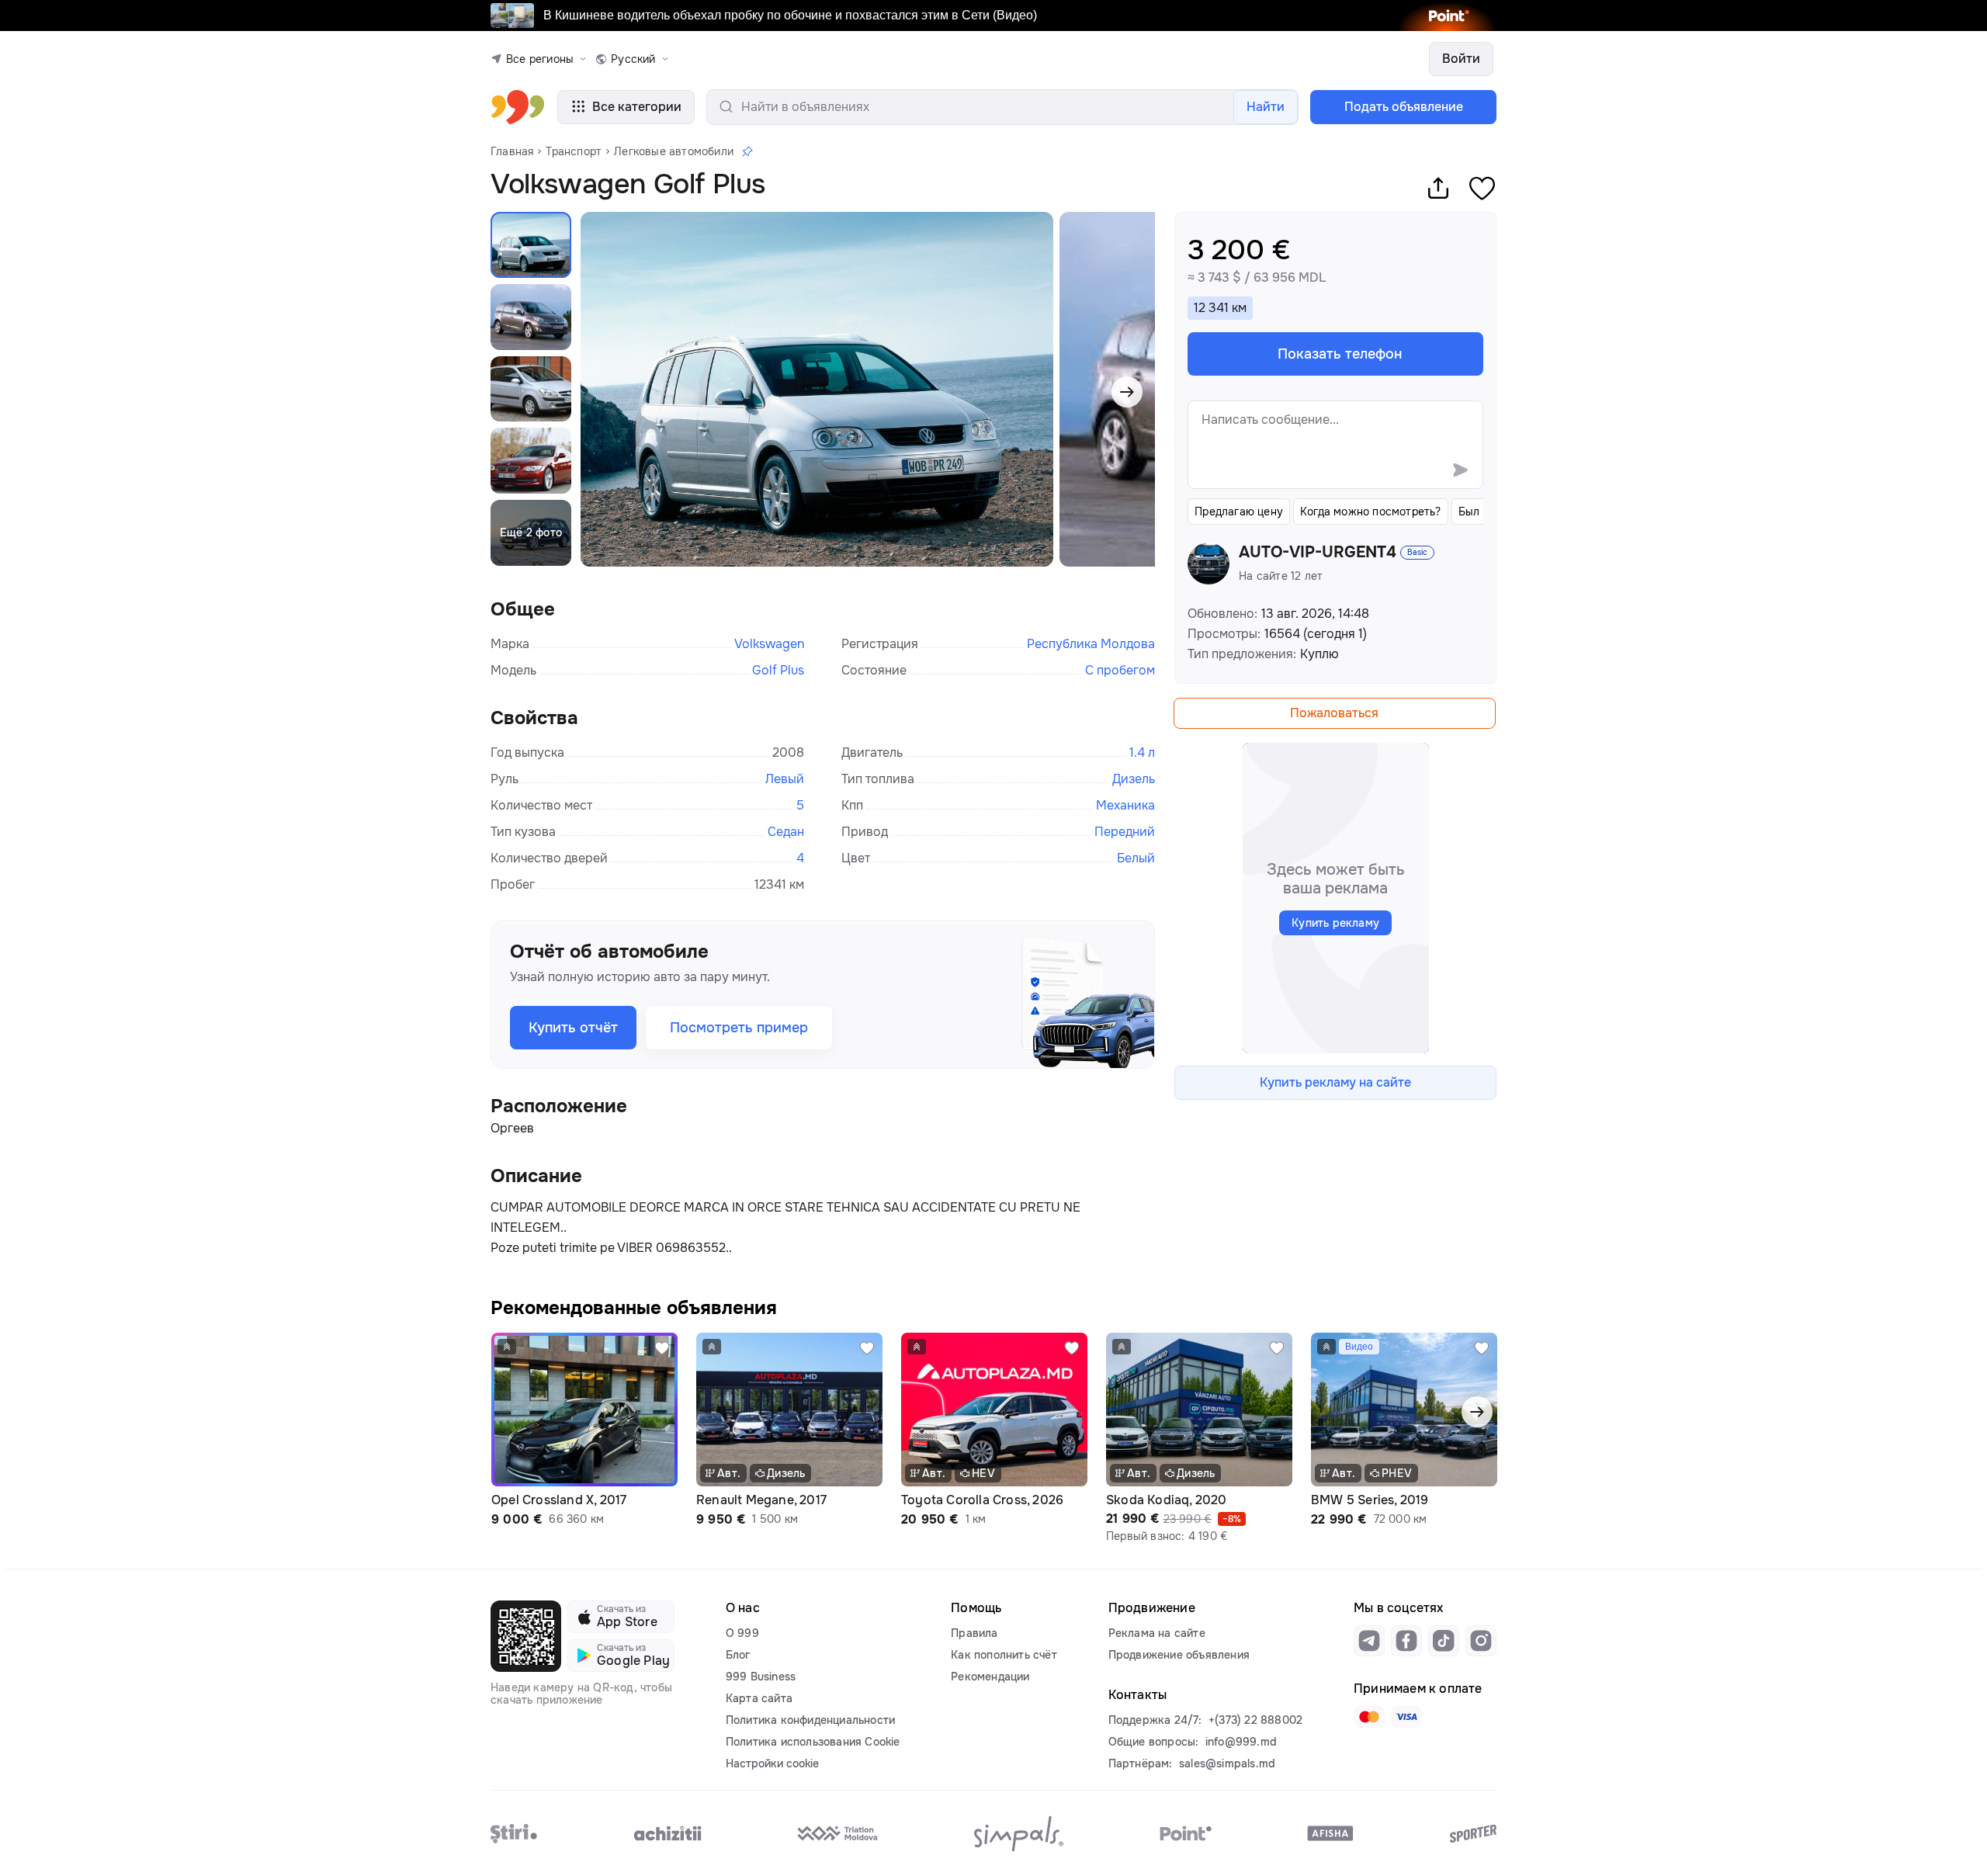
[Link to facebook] (1406, 1641)
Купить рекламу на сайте (1335, 1082)
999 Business (761, 1677)
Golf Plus (778, 670)
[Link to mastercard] (1369, 1717)
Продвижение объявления (1179, 1655)
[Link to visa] (1406, 1717)
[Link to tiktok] (1444, 1641)
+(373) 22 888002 (1255, 1720)
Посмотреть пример (739, 1028)
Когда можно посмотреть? (1371, 511)
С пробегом (1120, 670)
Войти (1461, 59)
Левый (785, 779)
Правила (974, 1633)
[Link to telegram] (1369, 1641)
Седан (786, 832)
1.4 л (1142, 752)
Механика (1125, 805)
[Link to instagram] (1481, 1641)
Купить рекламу (1335, 923)
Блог (738, 1655)
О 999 (742, 1633)
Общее (523, 609)
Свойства (534, 718)
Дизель (1134, 779)
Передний (1125, 832)
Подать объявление (1404, 107)
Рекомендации (990, 1677)
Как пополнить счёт (1004, 1655)
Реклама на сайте (1157, 1633)
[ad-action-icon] (662, 1348)
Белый (1136, 858)
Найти (1266, 107)
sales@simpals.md (1227, 1763)
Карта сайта (759, 1698)
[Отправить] (1460, 470)
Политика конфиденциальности (810, 1720)
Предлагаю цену (1239, 511)
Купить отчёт (573, 1028)
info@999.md (1241, 1742)
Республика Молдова (1091, 644)
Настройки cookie (772, 1763)
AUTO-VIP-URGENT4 (1318, 553)
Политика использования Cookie (813, 1742)
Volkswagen (769, 644)
